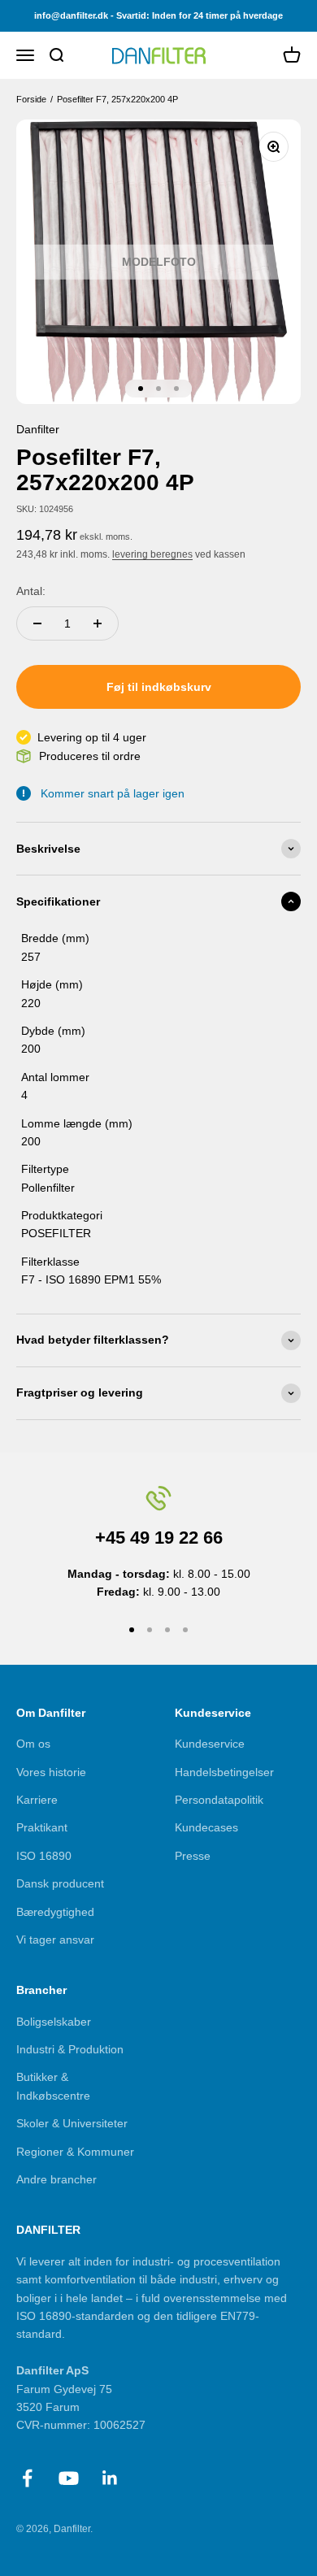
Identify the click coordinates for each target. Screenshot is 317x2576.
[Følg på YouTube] (69, 2478)
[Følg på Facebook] (27, 2478)
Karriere (37, 1800)
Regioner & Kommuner (75, 2152)
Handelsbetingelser (224, 1772)
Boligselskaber (54, 2022)
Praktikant (42, 1827)
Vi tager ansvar (55, 1940)
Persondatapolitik (219, 1800)
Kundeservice (210, 1744)
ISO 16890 (44, 1856)
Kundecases (206, 1827)
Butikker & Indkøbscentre (53, 2086)
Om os (33, 1744)
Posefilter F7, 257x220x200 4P (117, 99)
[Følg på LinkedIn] (110, 2478)
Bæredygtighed (55, 1912)
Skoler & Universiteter (72, 2123)
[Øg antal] (98, 623)
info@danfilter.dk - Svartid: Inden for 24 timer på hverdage (158, 15)
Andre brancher (56, 2179)
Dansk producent (60, 1883)
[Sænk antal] (37, 623)
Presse (193, 1856)
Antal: (31, 591)
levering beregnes (152, 554)
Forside (31, 99)
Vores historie (51, 1772)
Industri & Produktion (70, 2049)
